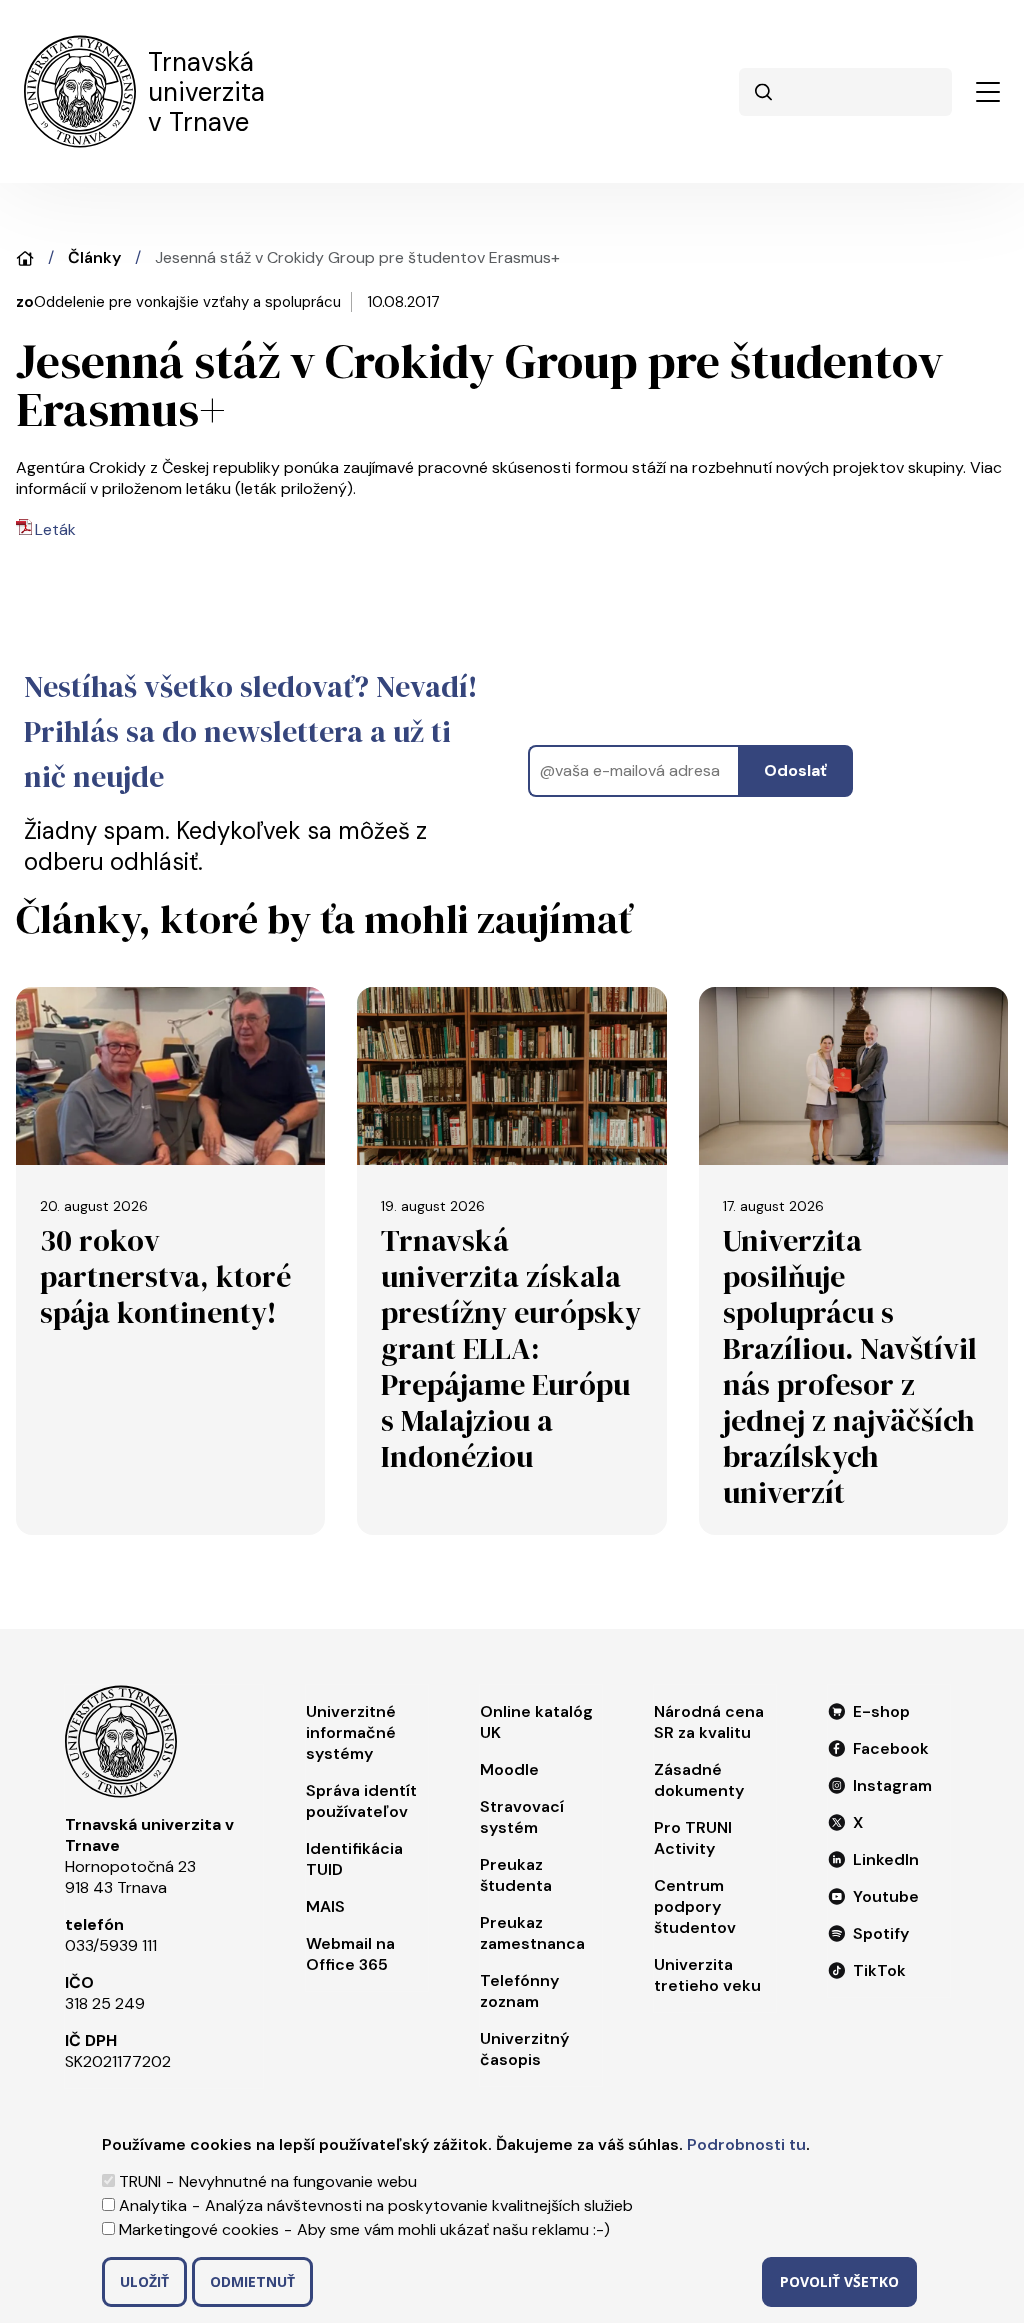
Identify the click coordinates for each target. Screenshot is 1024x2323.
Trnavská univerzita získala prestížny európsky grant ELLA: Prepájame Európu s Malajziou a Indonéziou (511, 1348)
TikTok (879, 1970)
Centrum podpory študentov (695, 1906)
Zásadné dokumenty (699, 1780)
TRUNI (140, 2181)
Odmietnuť (252, 2281)
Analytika (153, 2205)
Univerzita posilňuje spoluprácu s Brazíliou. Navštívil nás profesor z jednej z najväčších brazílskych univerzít (850, 1366)
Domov (25, 258)
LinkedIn (886, 1859)
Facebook (891, 1748)
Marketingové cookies (199, 2229)
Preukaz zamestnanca (532, 1933)
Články (94, 257)
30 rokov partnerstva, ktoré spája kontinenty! (165, 1276)
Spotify (881, 1933)
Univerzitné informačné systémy (351, 1732)
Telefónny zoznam (519, 1991)
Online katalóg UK (536, 1722)
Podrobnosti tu (746, 2144)
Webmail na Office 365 (350, 1954)
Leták (55, 529)
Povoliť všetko (839, 2281)
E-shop (881, 1711)
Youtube (886, 1896)
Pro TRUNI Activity (693, 1838)
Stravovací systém (522, 1817)
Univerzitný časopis (524, 2049)
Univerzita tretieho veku (707, 1975)
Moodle (509, 1769)
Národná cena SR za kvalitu (709, 1722)
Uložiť (144, 2281)
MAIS (325, 1906)
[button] (988, 92)
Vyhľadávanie (763, 92)
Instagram (892, 1785)
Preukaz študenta (516, 1875)
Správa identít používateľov (361, 1801)
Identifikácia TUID (354, 1859)
